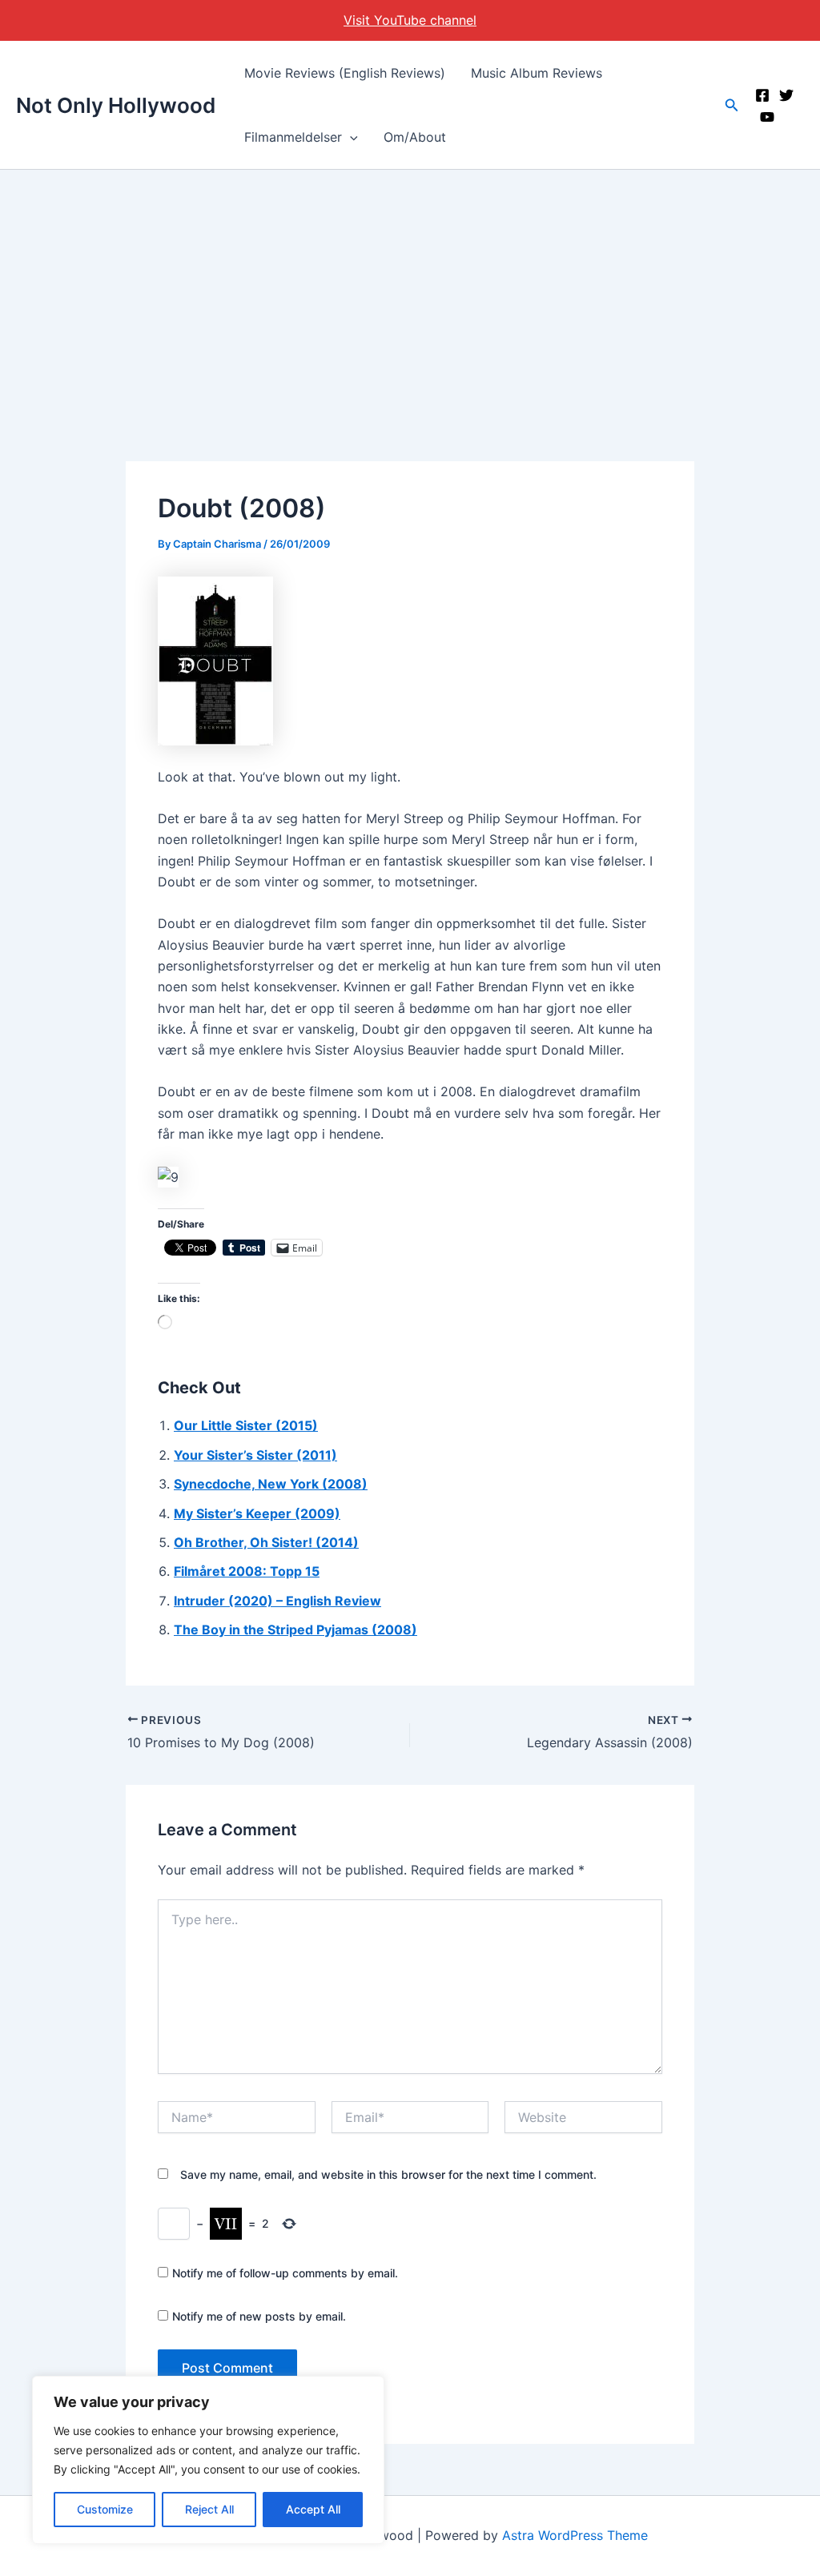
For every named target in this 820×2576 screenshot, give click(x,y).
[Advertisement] (410, 290)
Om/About (415, 137)
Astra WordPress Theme (575, 2535)
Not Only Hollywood (116, 105)
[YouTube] (767, 117)
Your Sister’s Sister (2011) (255, 1455)
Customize (105, 2509)
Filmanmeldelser (293, 137)
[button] (350, 137)
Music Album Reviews (537, 73)
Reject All (209, 2509)
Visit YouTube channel (410, 20)
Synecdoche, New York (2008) (271, 1484)
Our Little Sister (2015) (246, 1425)
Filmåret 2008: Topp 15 (247, 1571)
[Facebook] (762, 95)
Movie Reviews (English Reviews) (345, 73)
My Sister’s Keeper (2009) (257, 1513)
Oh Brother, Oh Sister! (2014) (266, 1542)
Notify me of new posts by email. (259, 2316)
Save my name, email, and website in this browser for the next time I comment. (388, 2174)
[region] (208, 2460)
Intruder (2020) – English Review (277, 1601)
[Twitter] (786, 95)
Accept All (313, 2509)
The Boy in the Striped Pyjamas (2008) (295, 1630)
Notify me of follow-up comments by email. (285, 2273)
